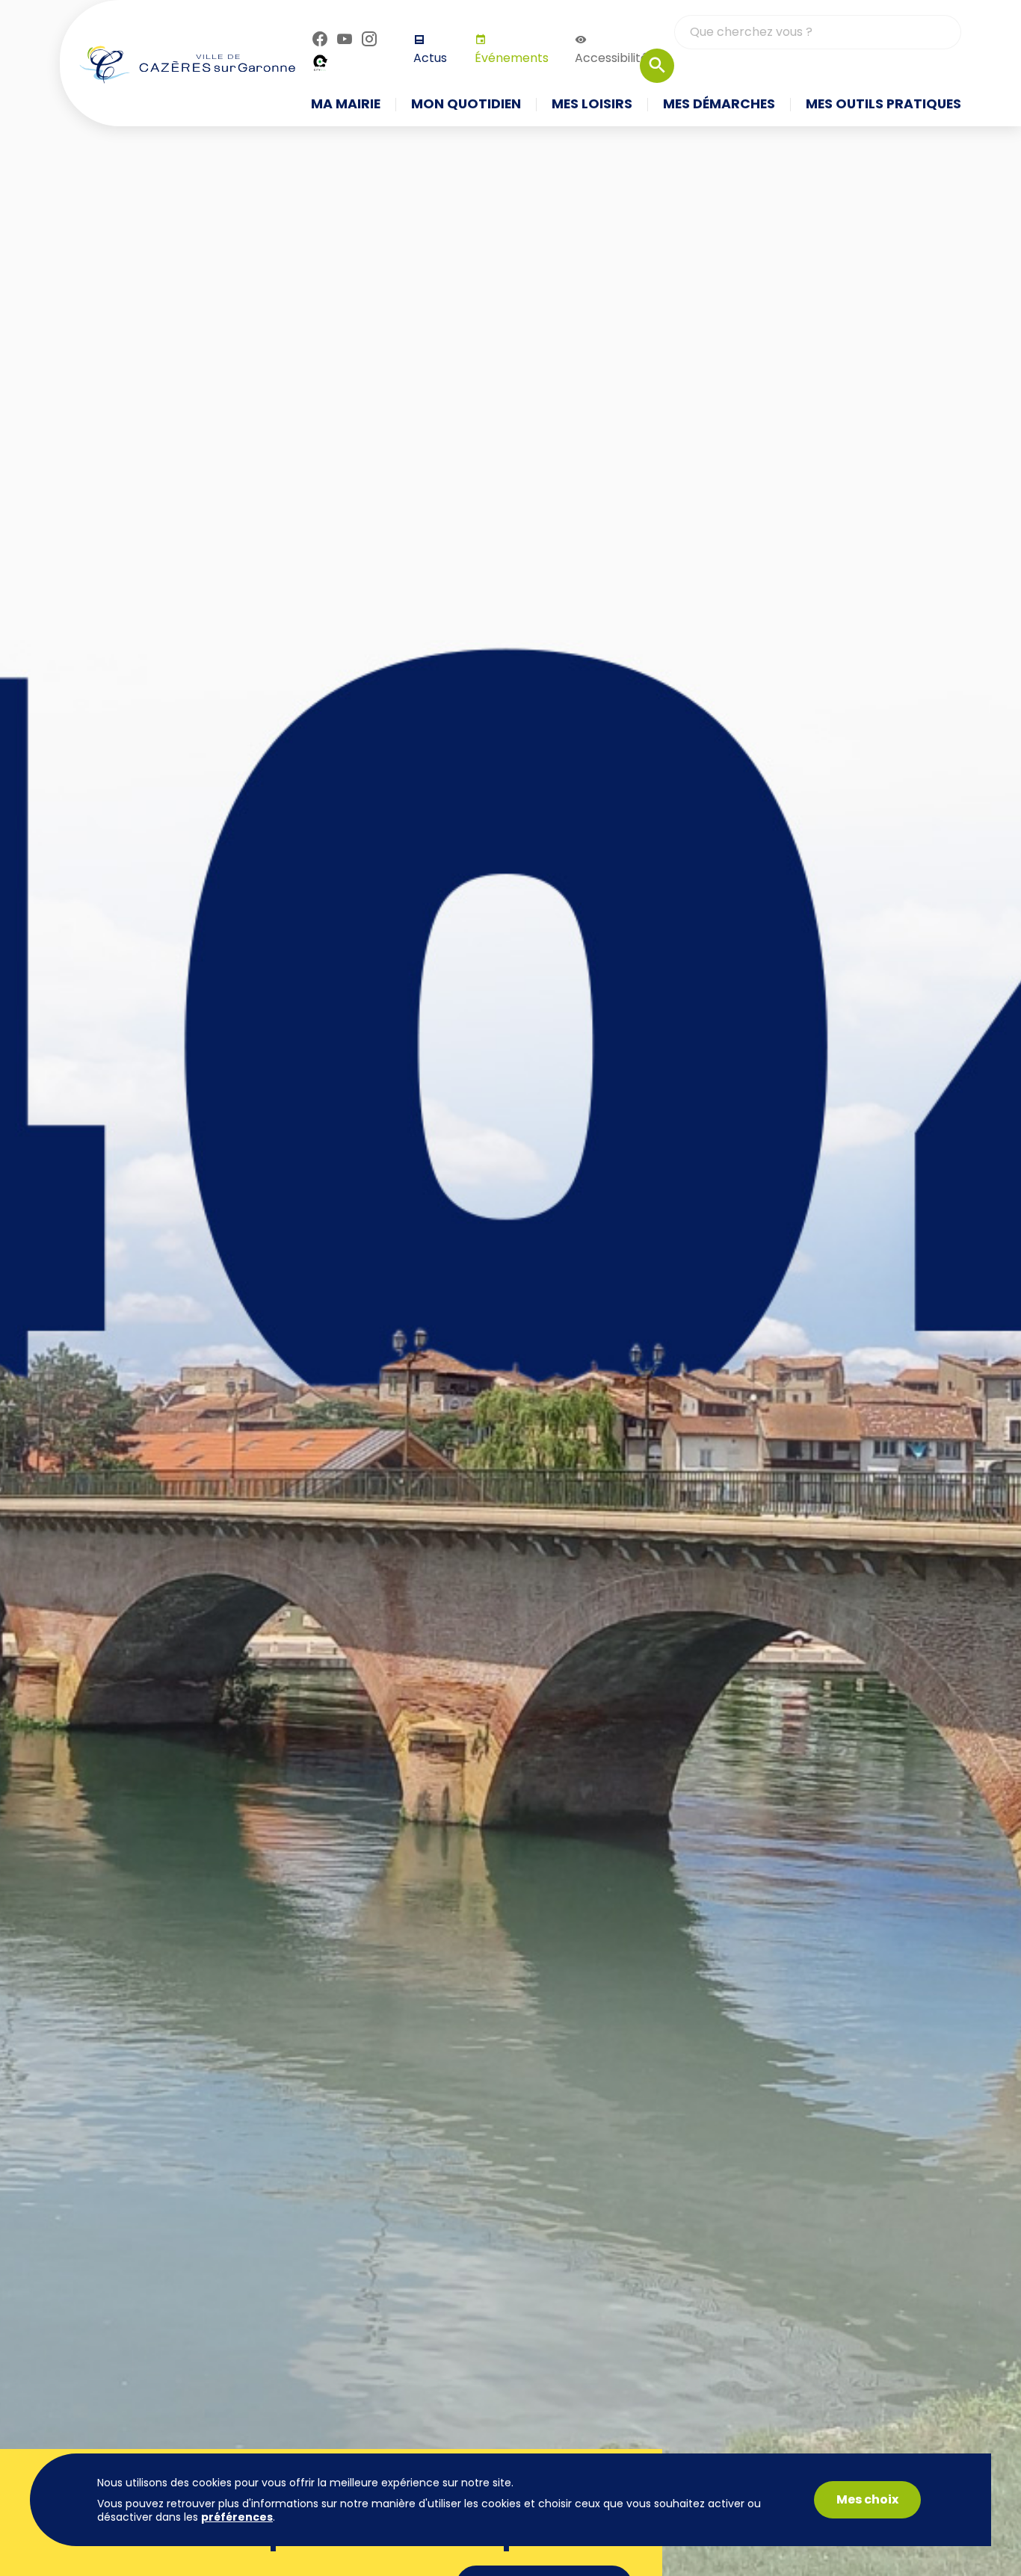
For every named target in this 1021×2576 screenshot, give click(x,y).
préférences (237, 2517)
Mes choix (867, 2499)
